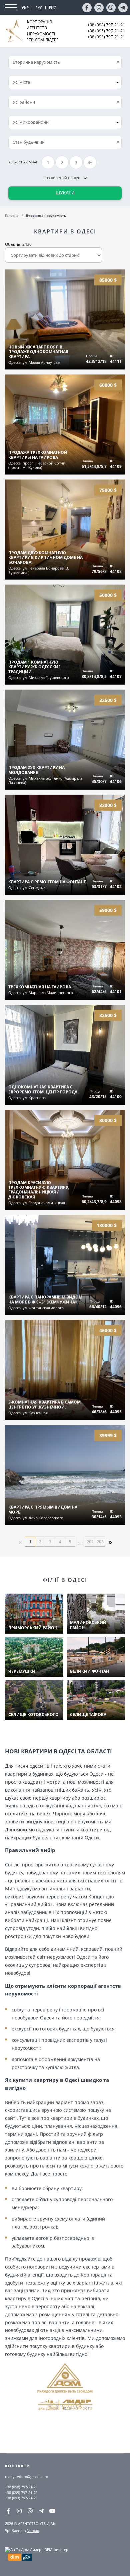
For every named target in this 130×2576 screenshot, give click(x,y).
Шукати (65, 193)
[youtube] (52, 2511)
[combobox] (65, 82)
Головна (12, 215)
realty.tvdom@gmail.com (26, 2476)
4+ (90, 163)
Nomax (33, 2530)
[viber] (111, 8)
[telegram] (123, 8)
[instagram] (99, 8)
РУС (39, 8)
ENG (53, 8)
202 (90, 1542)
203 (100, 1542)
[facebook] (87, 8)
